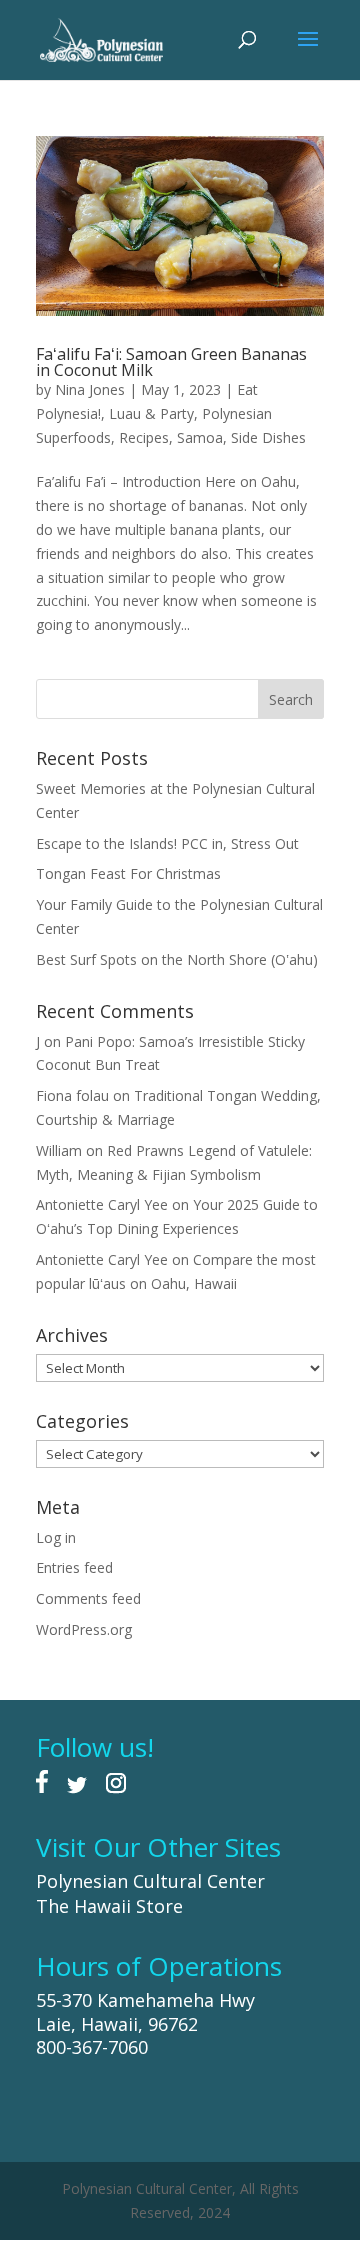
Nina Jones (90, 389)
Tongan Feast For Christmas (128, 873)
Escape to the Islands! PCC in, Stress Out (167, 843)
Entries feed (74, 1567)
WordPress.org (84, 1629)
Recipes (144, 437)
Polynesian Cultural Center (150, 1881)
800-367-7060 (92, 2047)
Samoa (200, 437)
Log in (56, 1537)
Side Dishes (268, 437)
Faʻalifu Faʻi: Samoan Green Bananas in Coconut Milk (171, 362)
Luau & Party (151, 413)
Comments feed (88, 1598)
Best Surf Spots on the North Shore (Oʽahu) (177, 959)
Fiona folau (72, 1095)
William (59, 1150)
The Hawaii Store (109, 1906)
